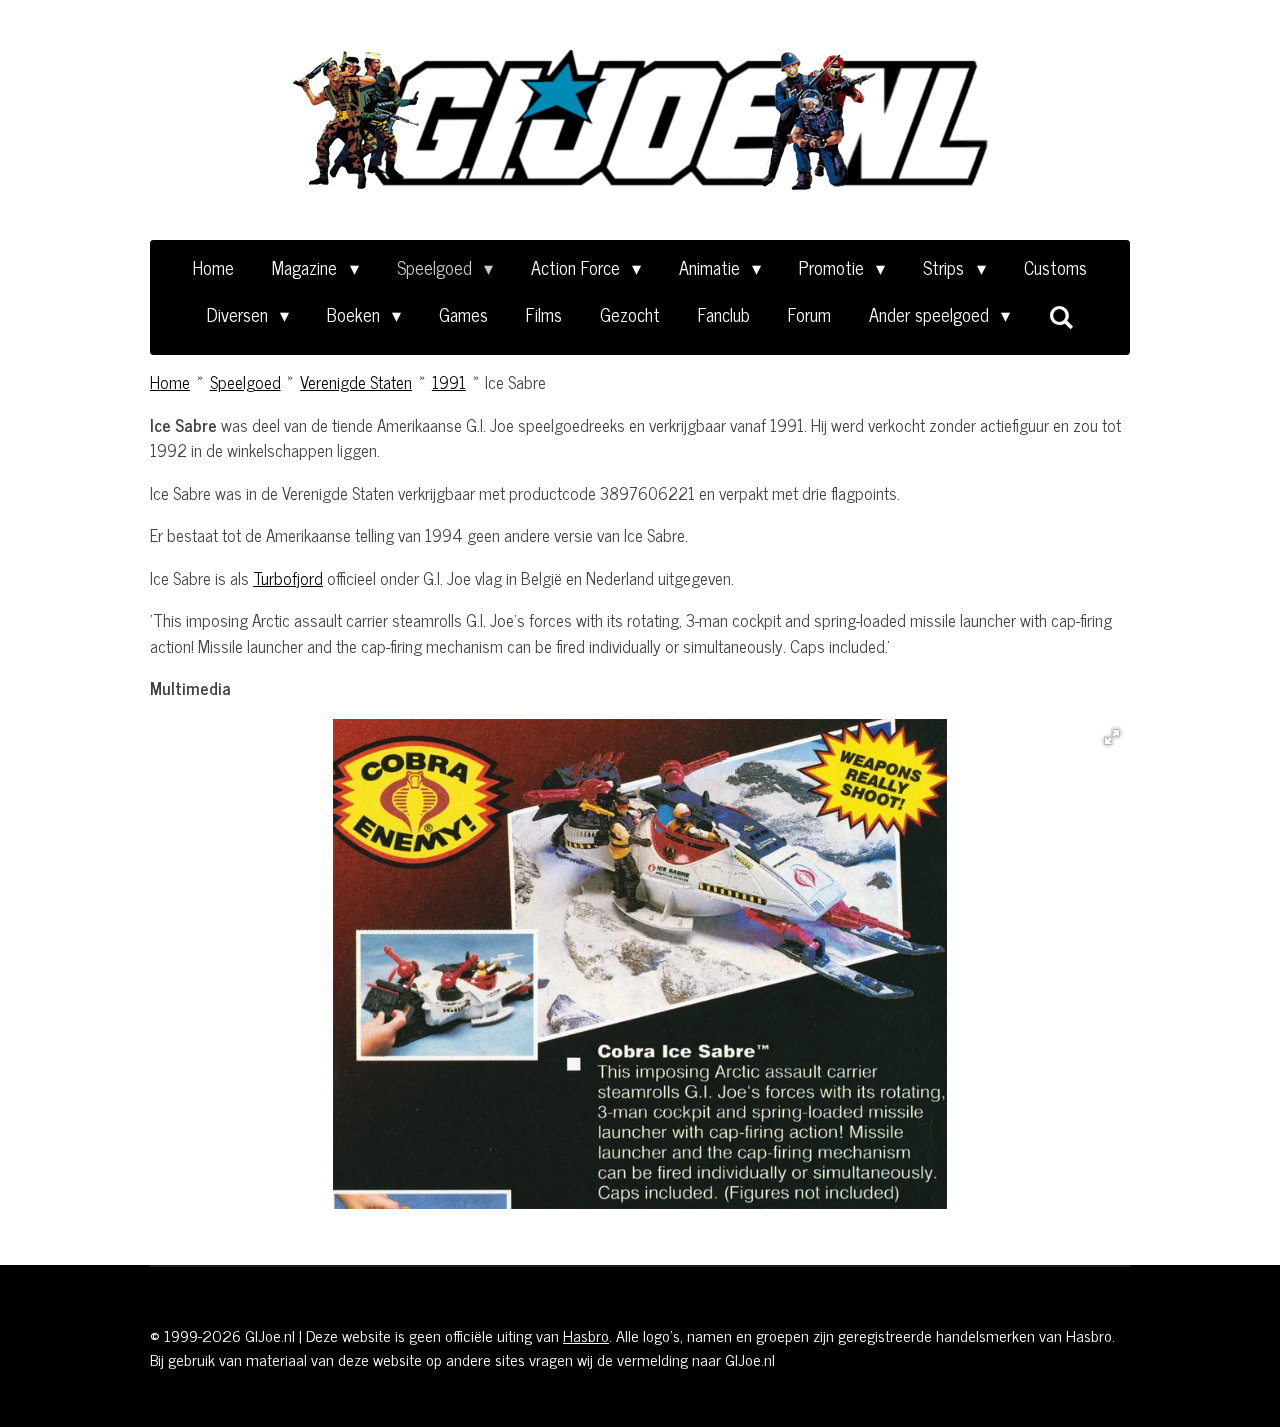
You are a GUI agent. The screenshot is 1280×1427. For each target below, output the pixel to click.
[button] (1112, 737)
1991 (449, 382)
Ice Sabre (515, 382)
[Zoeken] (1060, 316)
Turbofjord (288, 578)
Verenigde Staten (356, 382)
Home (170, 382)
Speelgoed (245, 382)
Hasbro (586, 1335)
